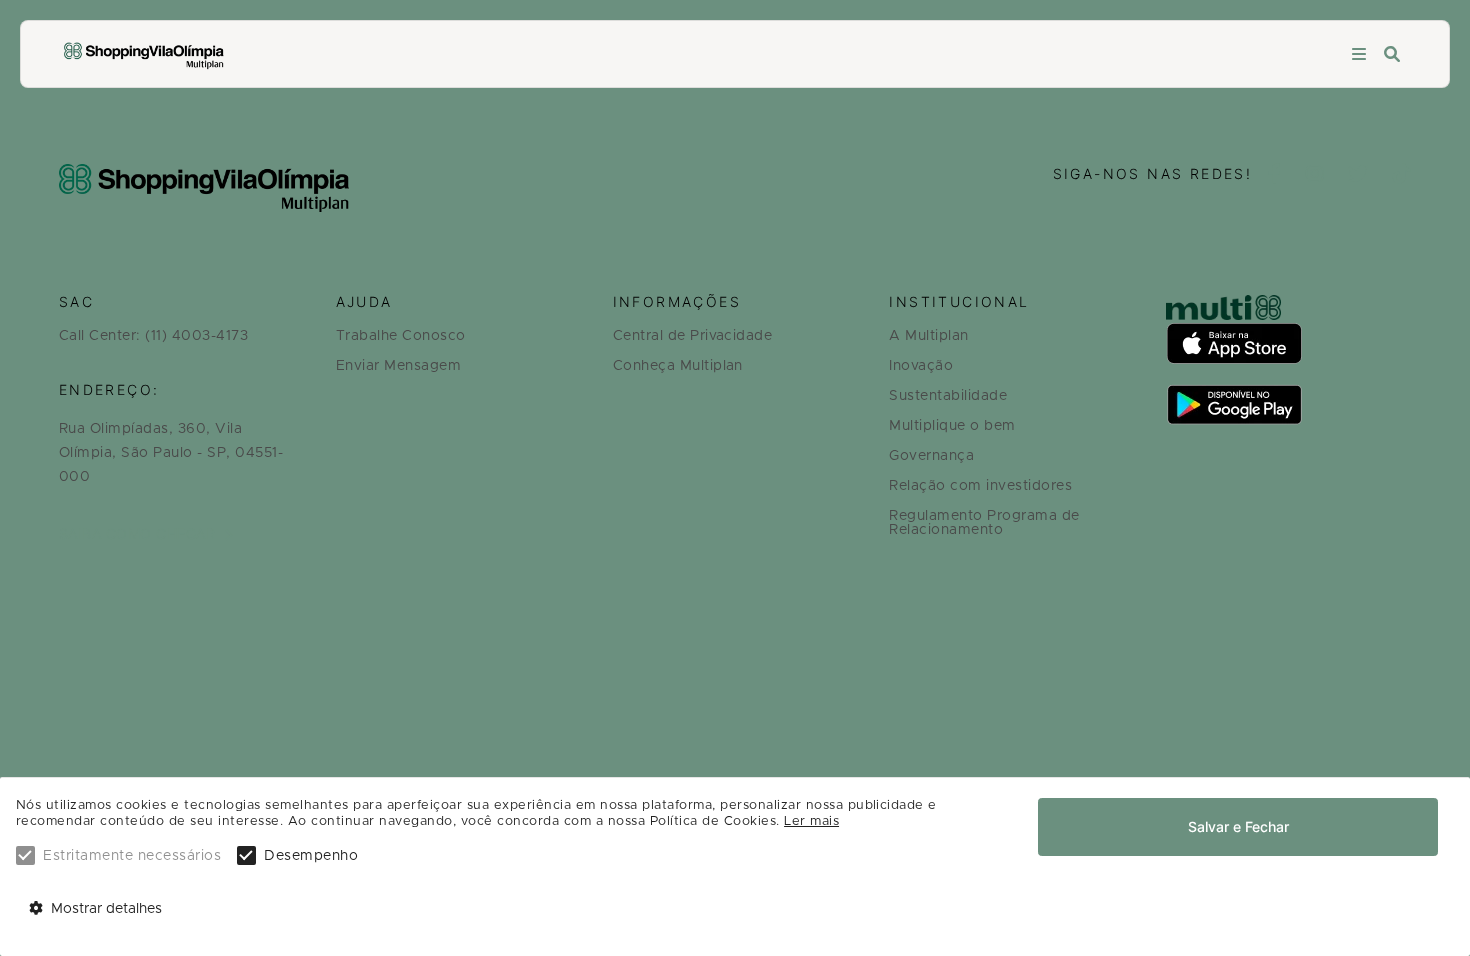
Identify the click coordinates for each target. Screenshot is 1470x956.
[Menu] (1359, 54)
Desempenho (311, 856)
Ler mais (811, 821)
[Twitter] (1358, 176)
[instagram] (1315, 176)
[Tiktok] (1402, 176)
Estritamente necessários (132, 856)
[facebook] (1275, 176)
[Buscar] (1392, 54)
